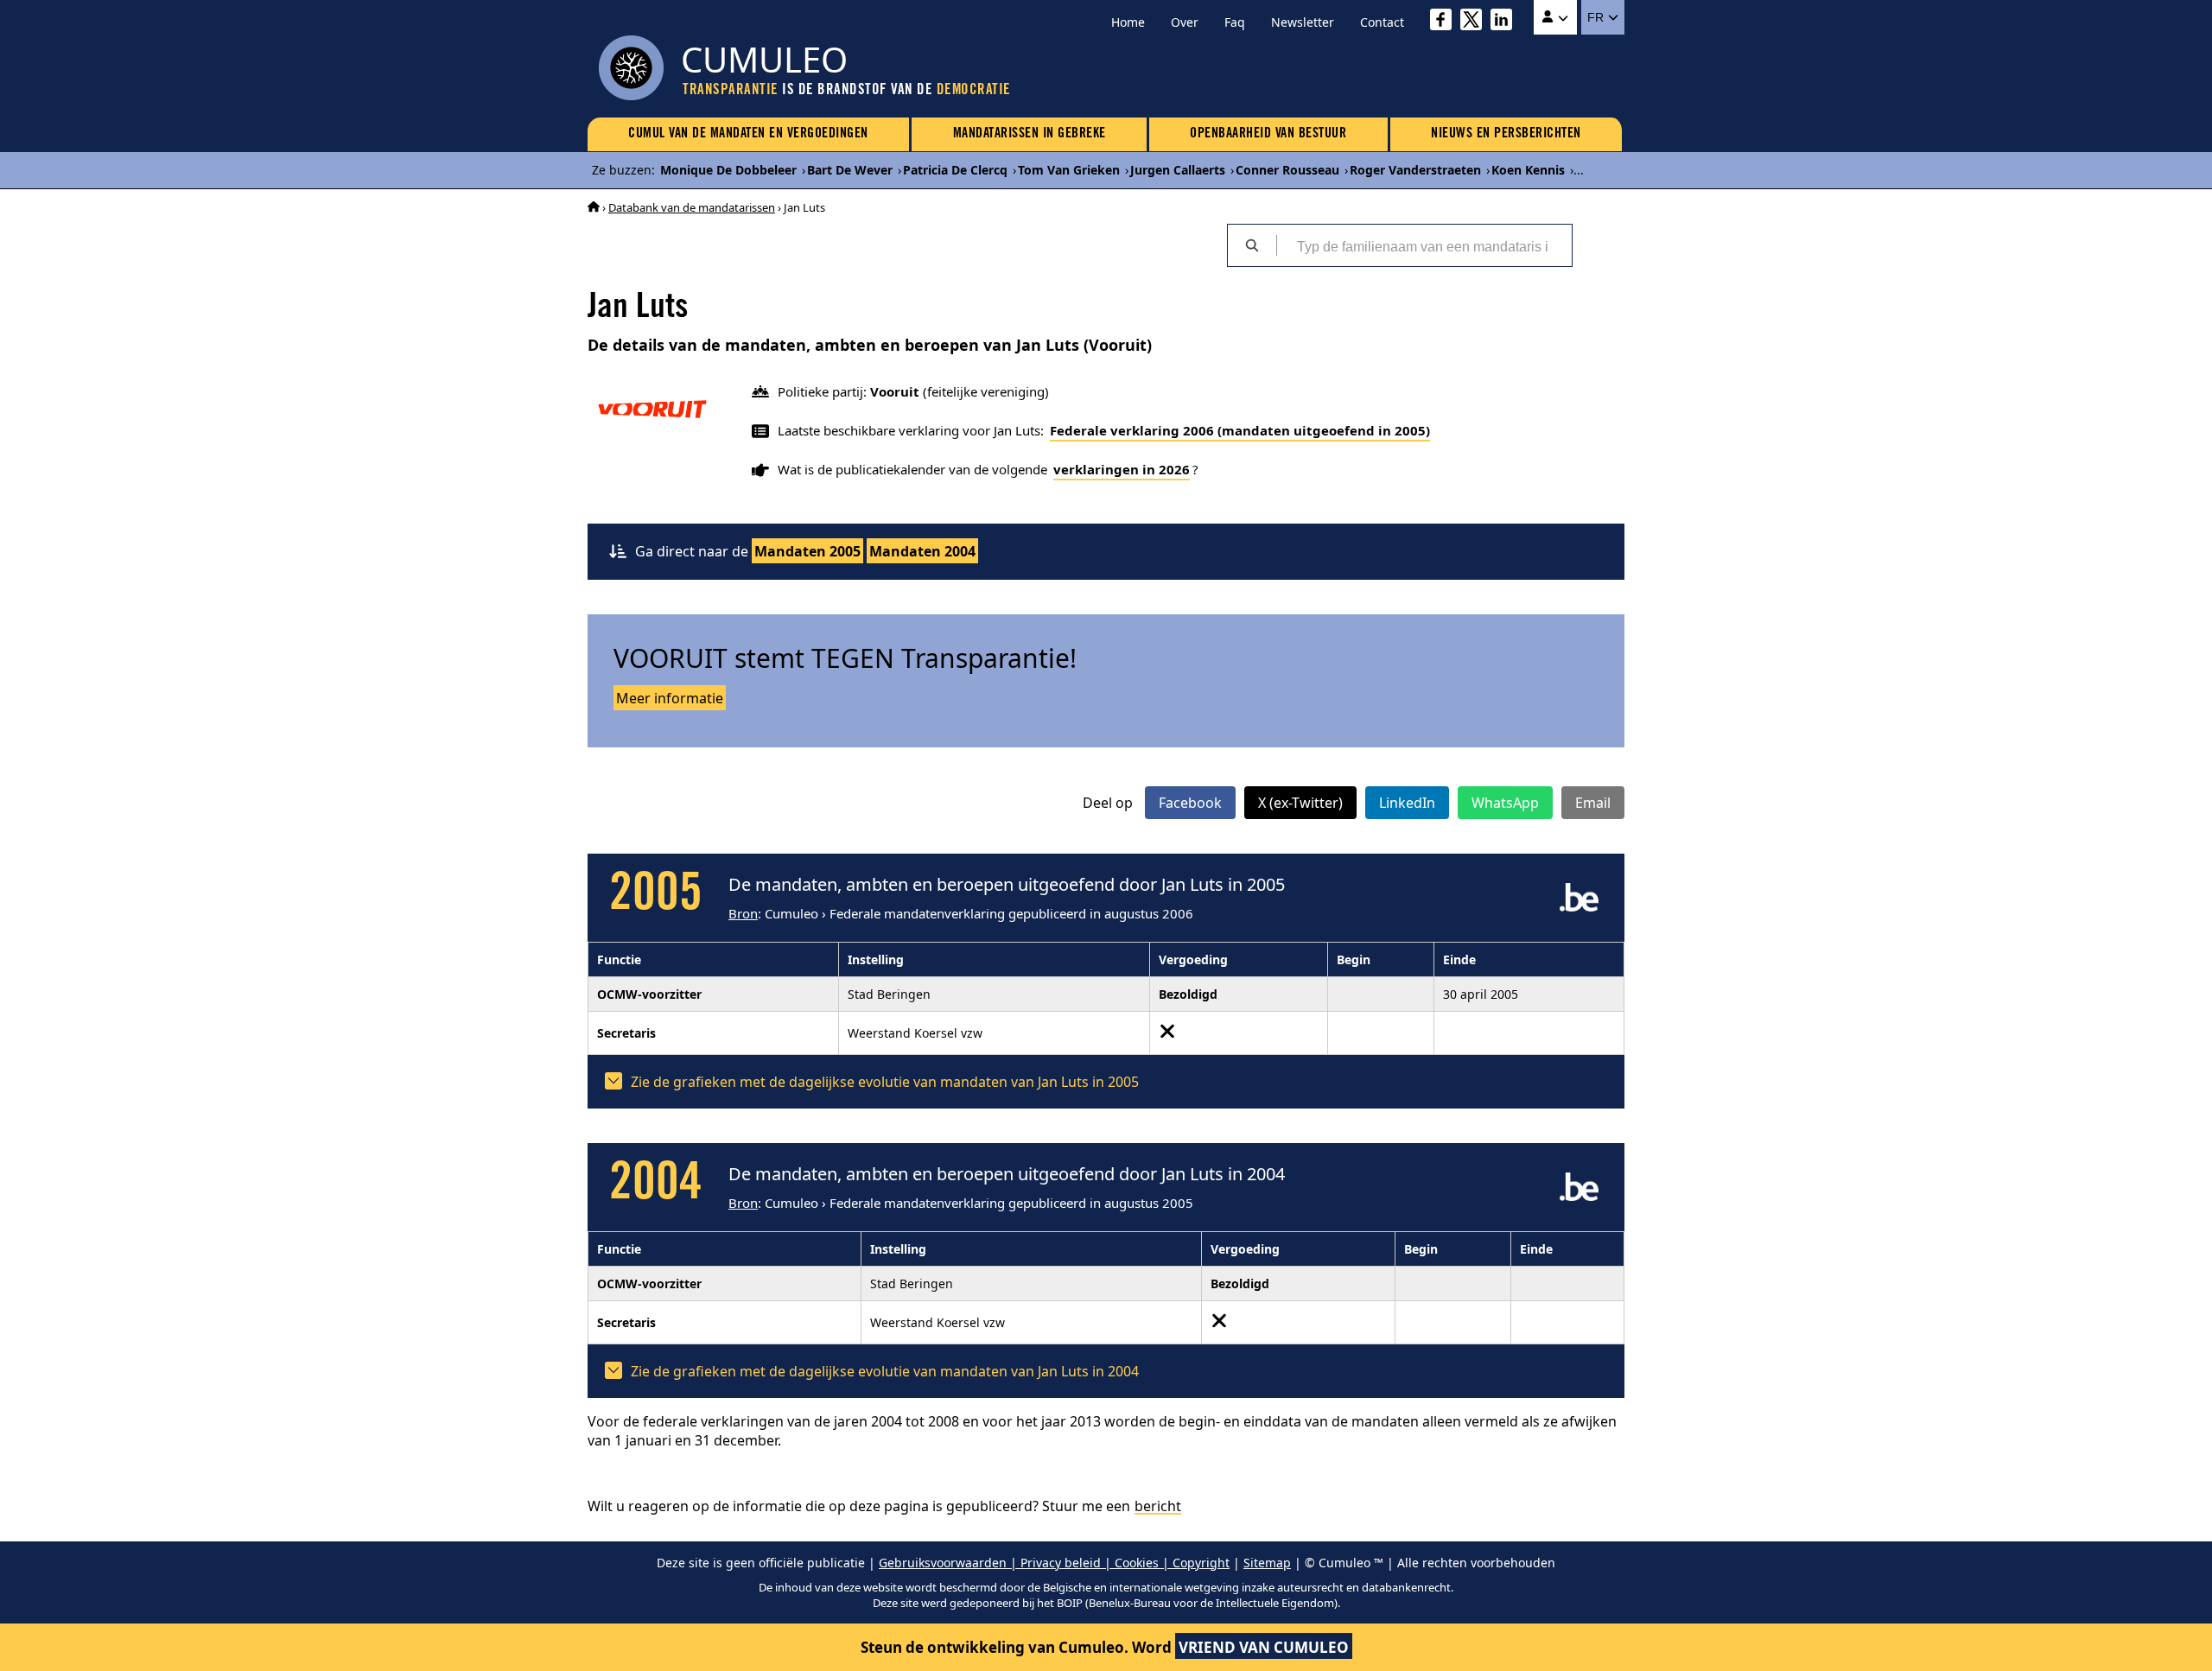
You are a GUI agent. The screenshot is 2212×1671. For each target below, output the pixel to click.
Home (1128, 22)
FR (1597, 17)
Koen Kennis (1528, 170)
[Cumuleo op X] (1475, 22)
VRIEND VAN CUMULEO (1264, 1647)
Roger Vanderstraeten (1415, 170)
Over (1185, 22)
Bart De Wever (850, 170)
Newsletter (1303, 22)
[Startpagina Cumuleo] (594, 207)
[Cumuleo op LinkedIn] (1506, 22)
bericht (1158, 1506)
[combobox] (1424, 245)
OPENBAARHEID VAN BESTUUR (1268, 134)
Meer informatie (670, 698)
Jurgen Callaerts (1178, 170)
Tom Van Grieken (1069, 170)
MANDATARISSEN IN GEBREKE (1030, 134)
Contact (1382, 22)
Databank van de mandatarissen (692, 207)
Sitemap (1267, 1563)
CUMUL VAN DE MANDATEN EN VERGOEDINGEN (748, 134)
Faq (1235, 22)
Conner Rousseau (1287, 170)
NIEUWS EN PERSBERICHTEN (1506, 134)
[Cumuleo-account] (1555, 17)
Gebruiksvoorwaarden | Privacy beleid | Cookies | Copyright (1054, 1563)
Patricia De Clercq (955, 170)
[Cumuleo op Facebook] (1445, 22)
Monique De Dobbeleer (728, 170)
